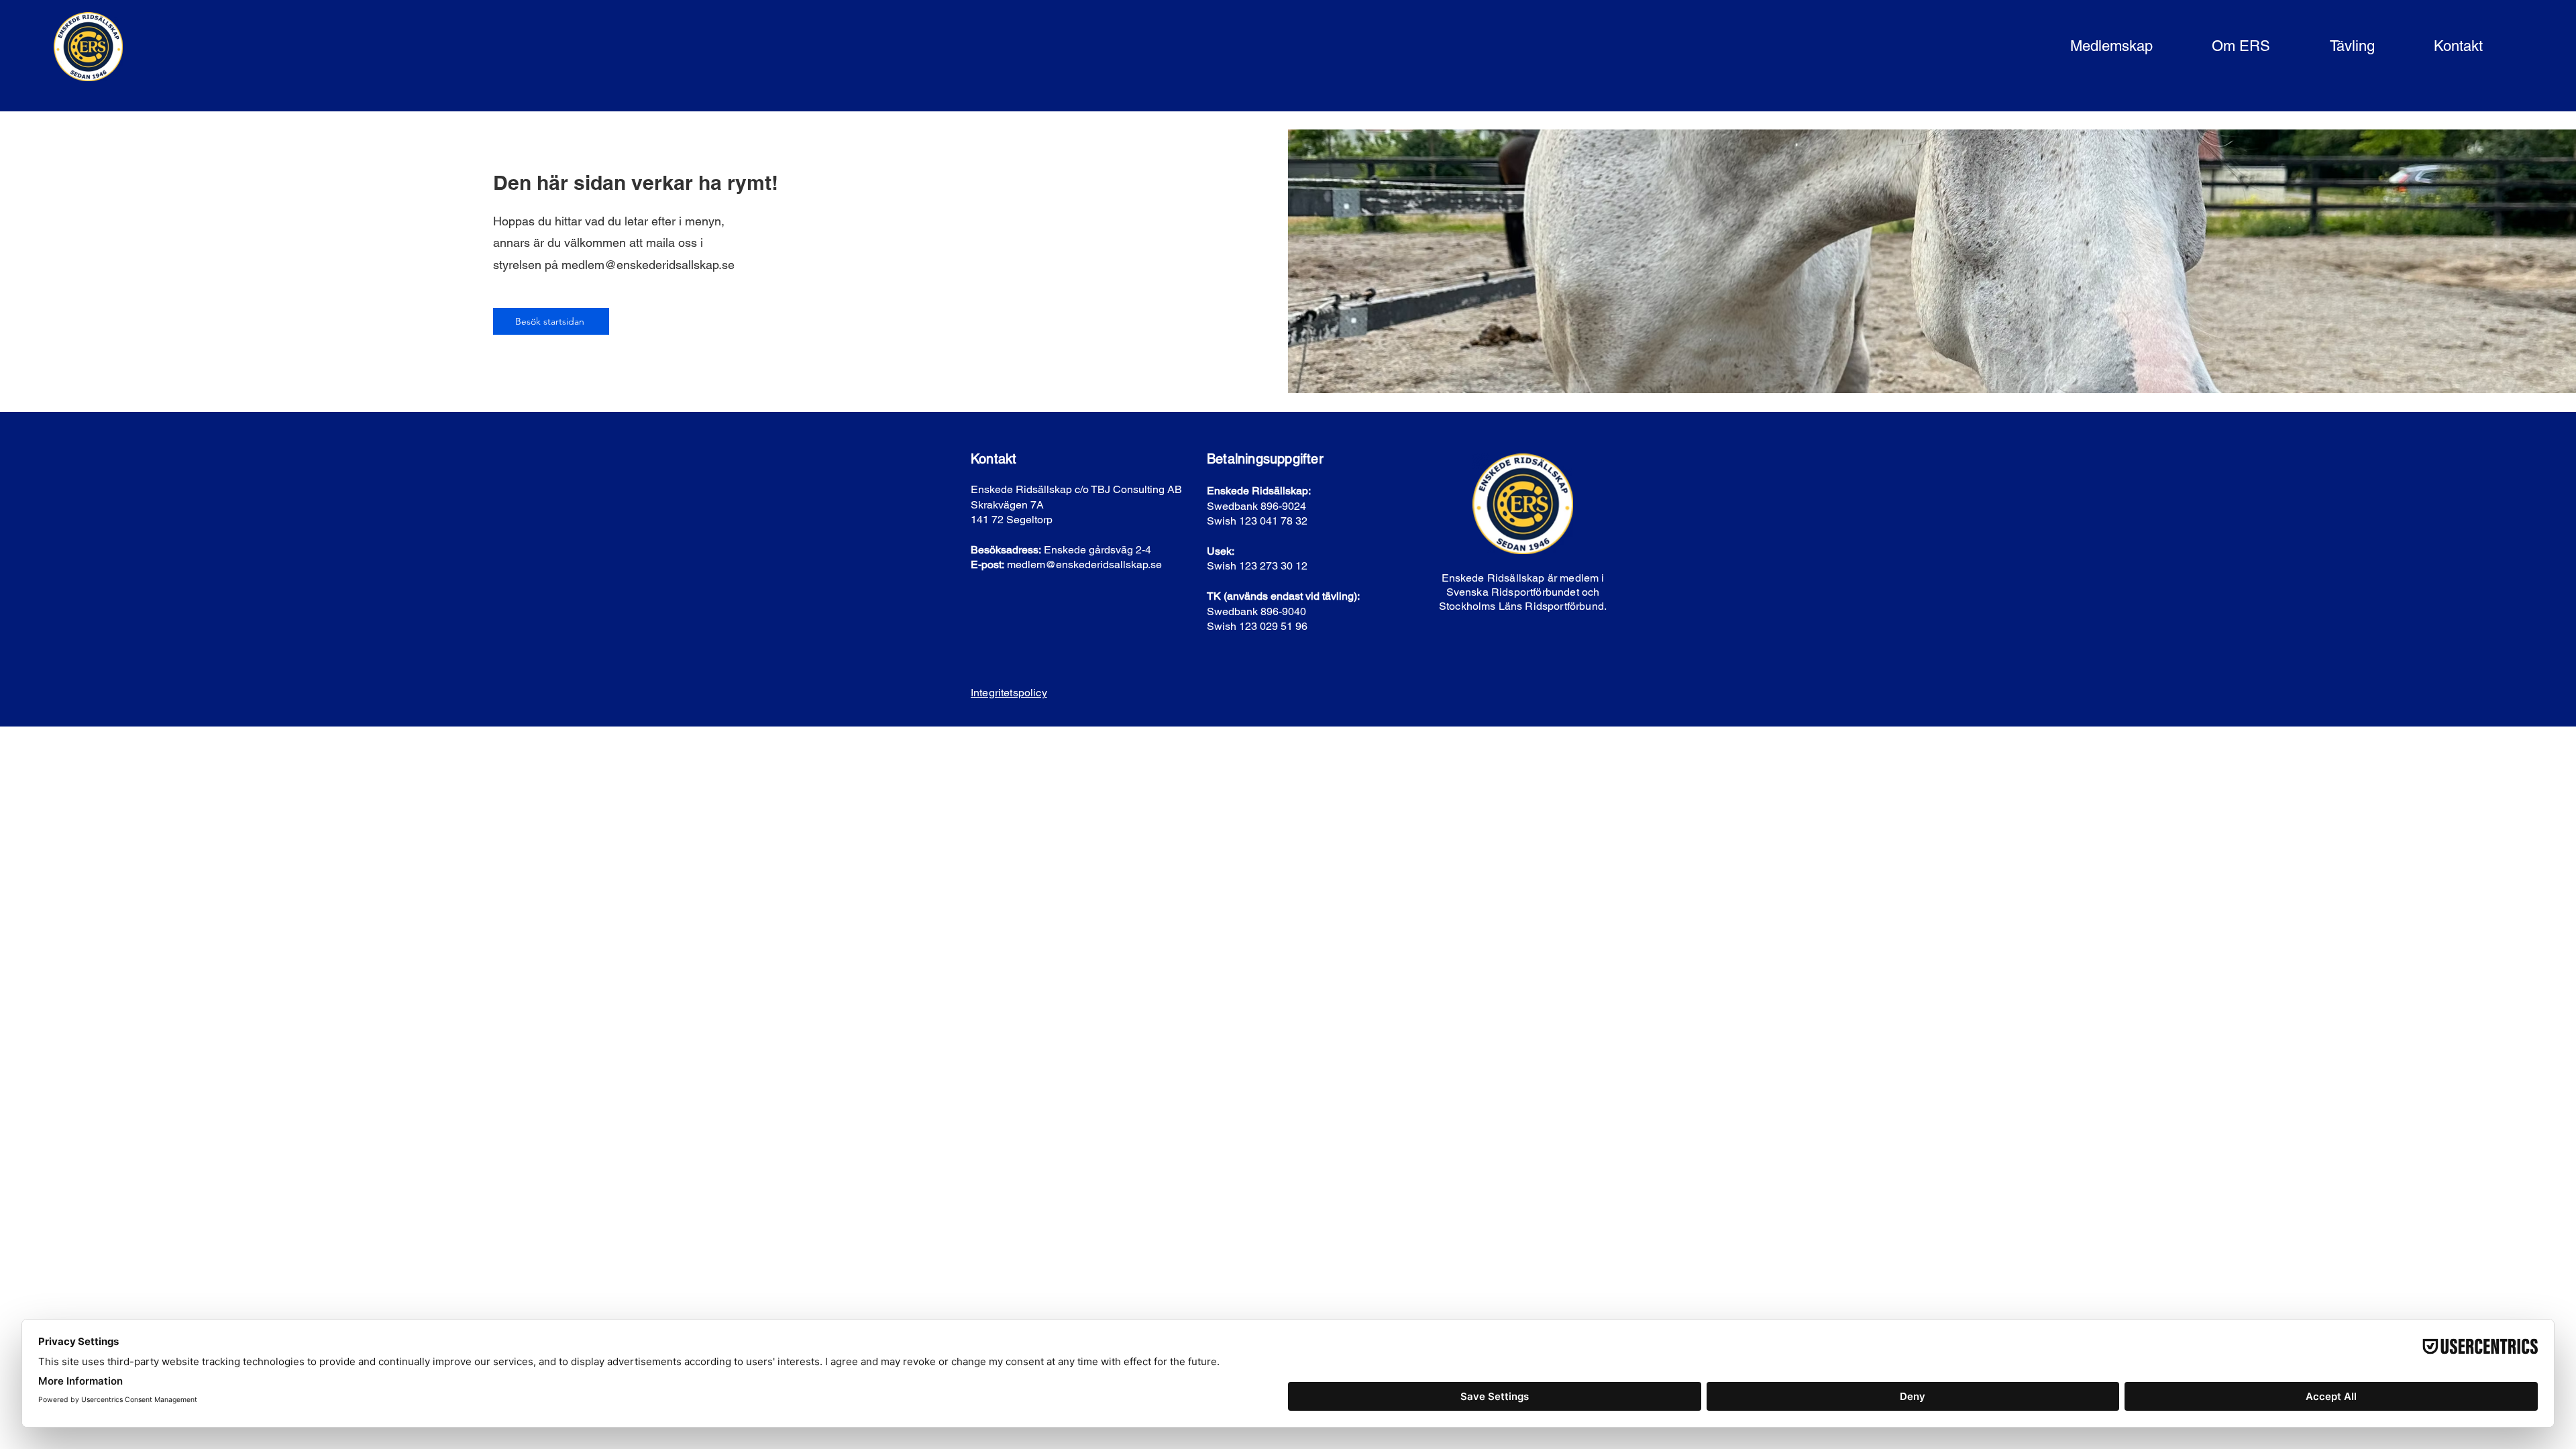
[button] (2091, 47)
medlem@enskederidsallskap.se (648, 265)
